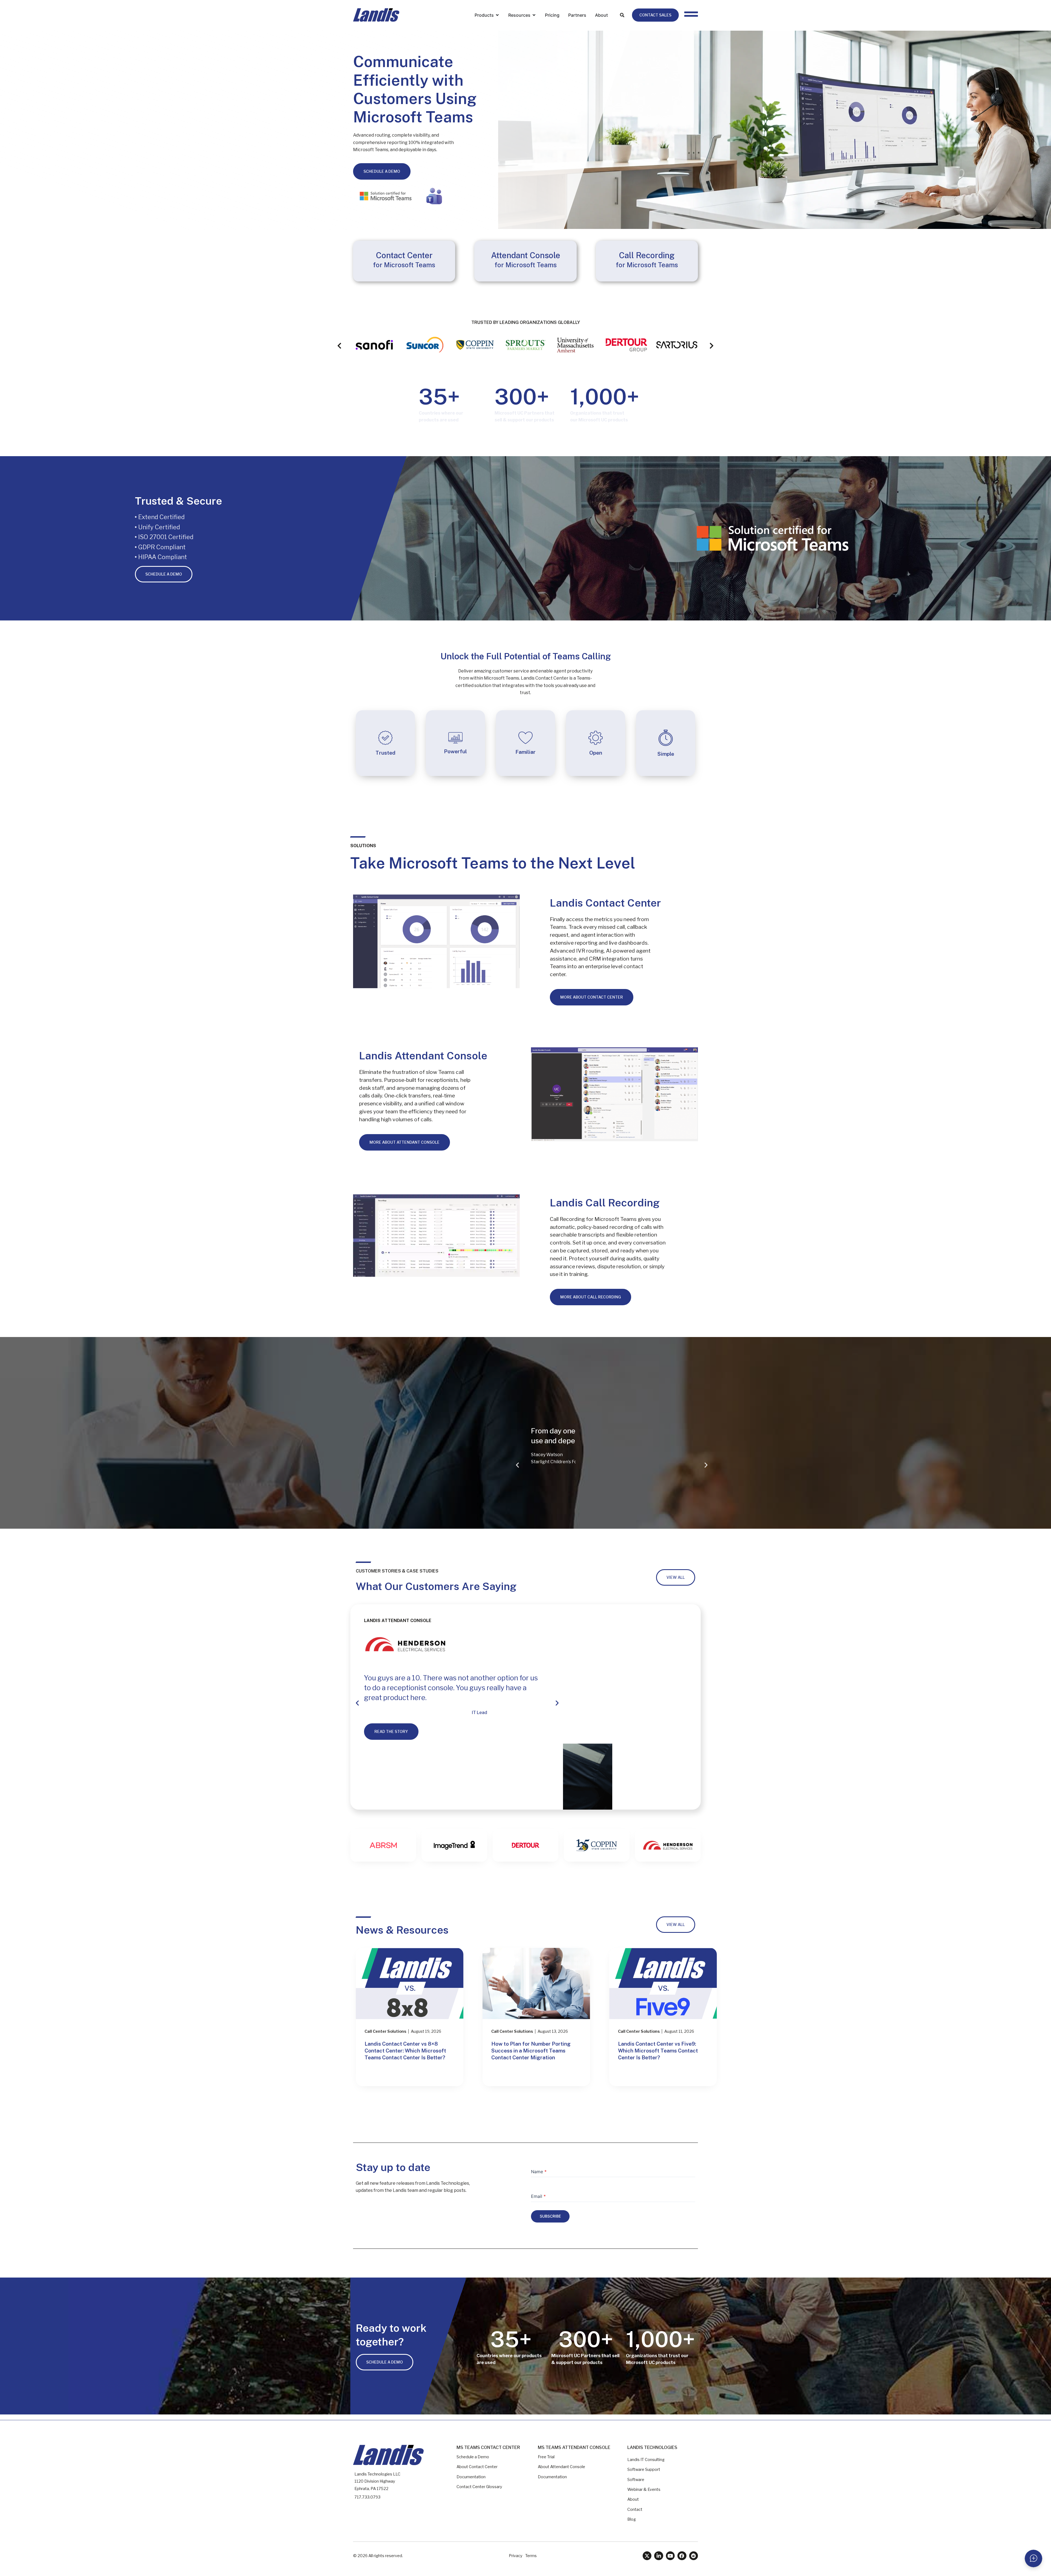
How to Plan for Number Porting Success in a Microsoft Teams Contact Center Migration (531, 2051)
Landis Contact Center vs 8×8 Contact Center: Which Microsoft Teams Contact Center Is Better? (405, 2051)
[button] (339, 346)
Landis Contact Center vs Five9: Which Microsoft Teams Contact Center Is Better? (658, 2051)
